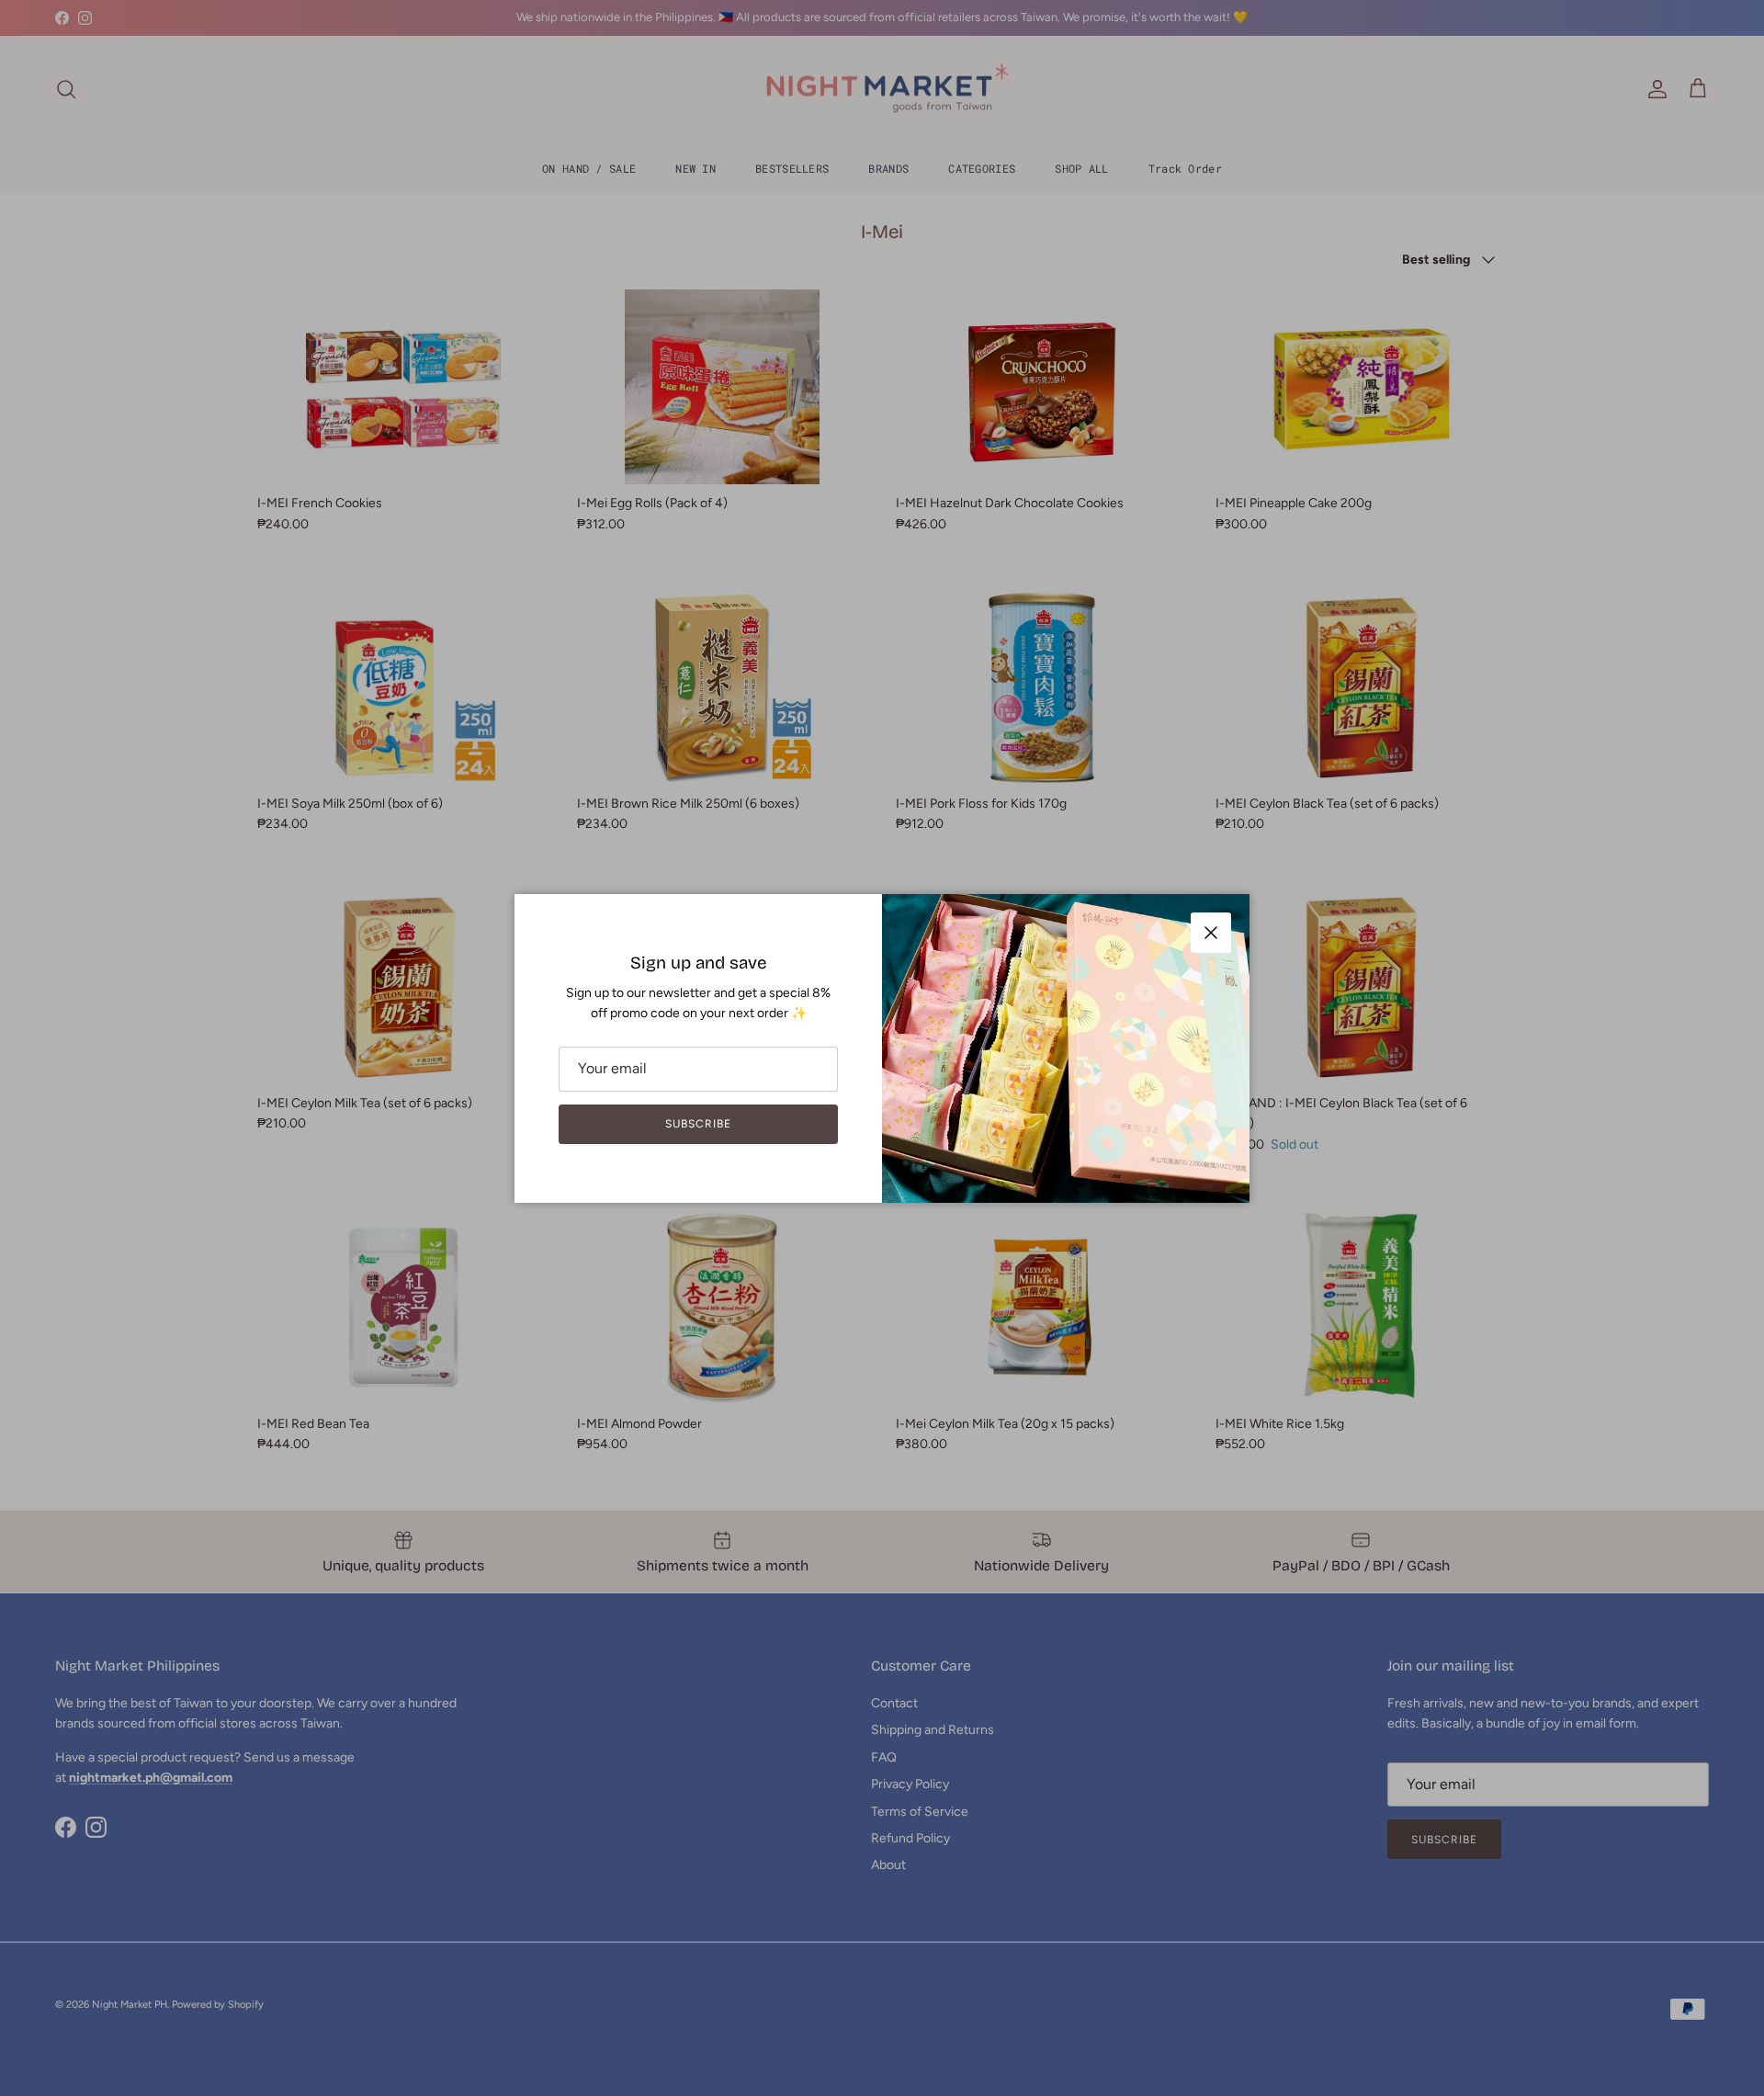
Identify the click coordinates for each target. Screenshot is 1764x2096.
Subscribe (698, 1124)
